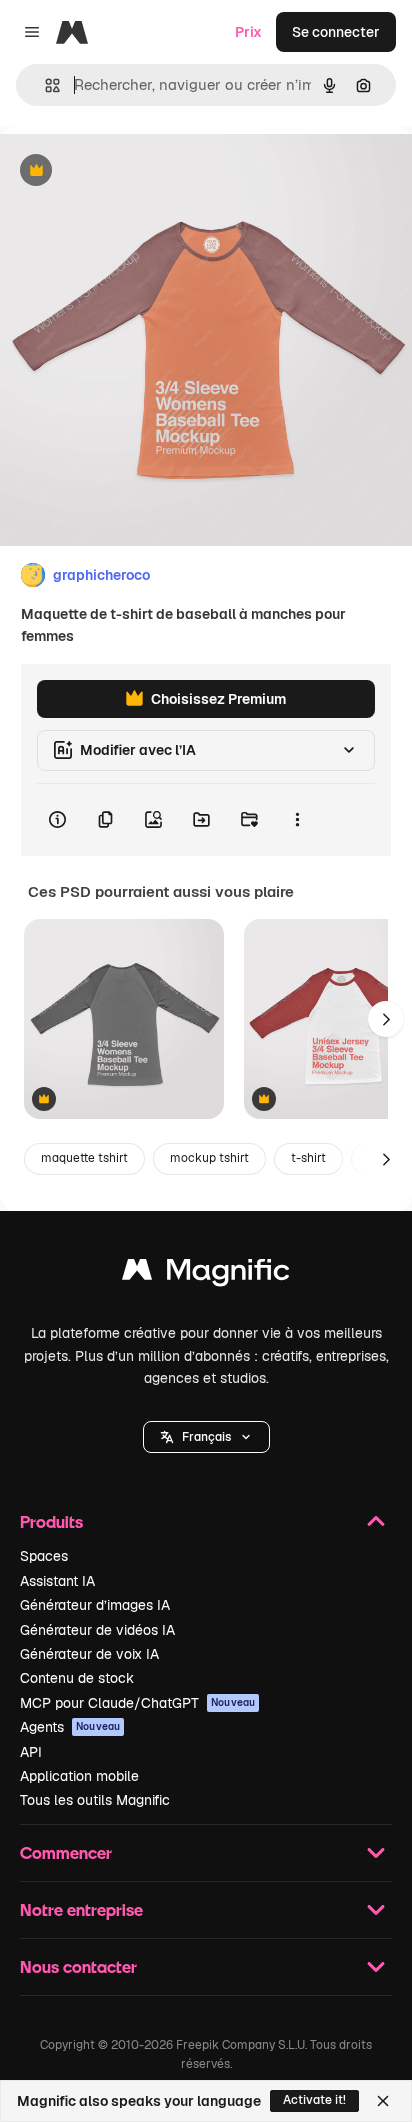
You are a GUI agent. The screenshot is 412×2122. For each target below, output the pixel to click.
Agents (70, 1727)
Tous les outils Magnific (95, 1800)
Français (206, 1437)
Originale (132, 171)
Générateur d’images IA (95, 1605)
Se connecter (336, 32)
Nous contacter (78, 1966)
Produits (51, 1521)
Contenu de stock (77, 1678)
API (31, 1752)
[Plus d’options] (297, 820)
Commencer (66, 1852)
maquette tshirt (84, 1158)
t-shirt (308, 1158)
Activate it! (314, 2100)
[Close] (383, 2101)
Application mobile (79, 1776)
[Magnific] (206, 1274)
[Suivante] (386, 1019)
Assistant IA (57, 1581)
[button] (206, 1437)
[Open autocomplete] (44, 85)
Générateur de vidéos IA (97, 1630)
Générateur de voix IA (89, 1654)
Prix (248, 32)
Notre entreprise (81, 1909)
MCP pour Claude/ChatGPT (137, 1703)
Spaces (44, 1556)
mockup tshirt (209, 1158)
